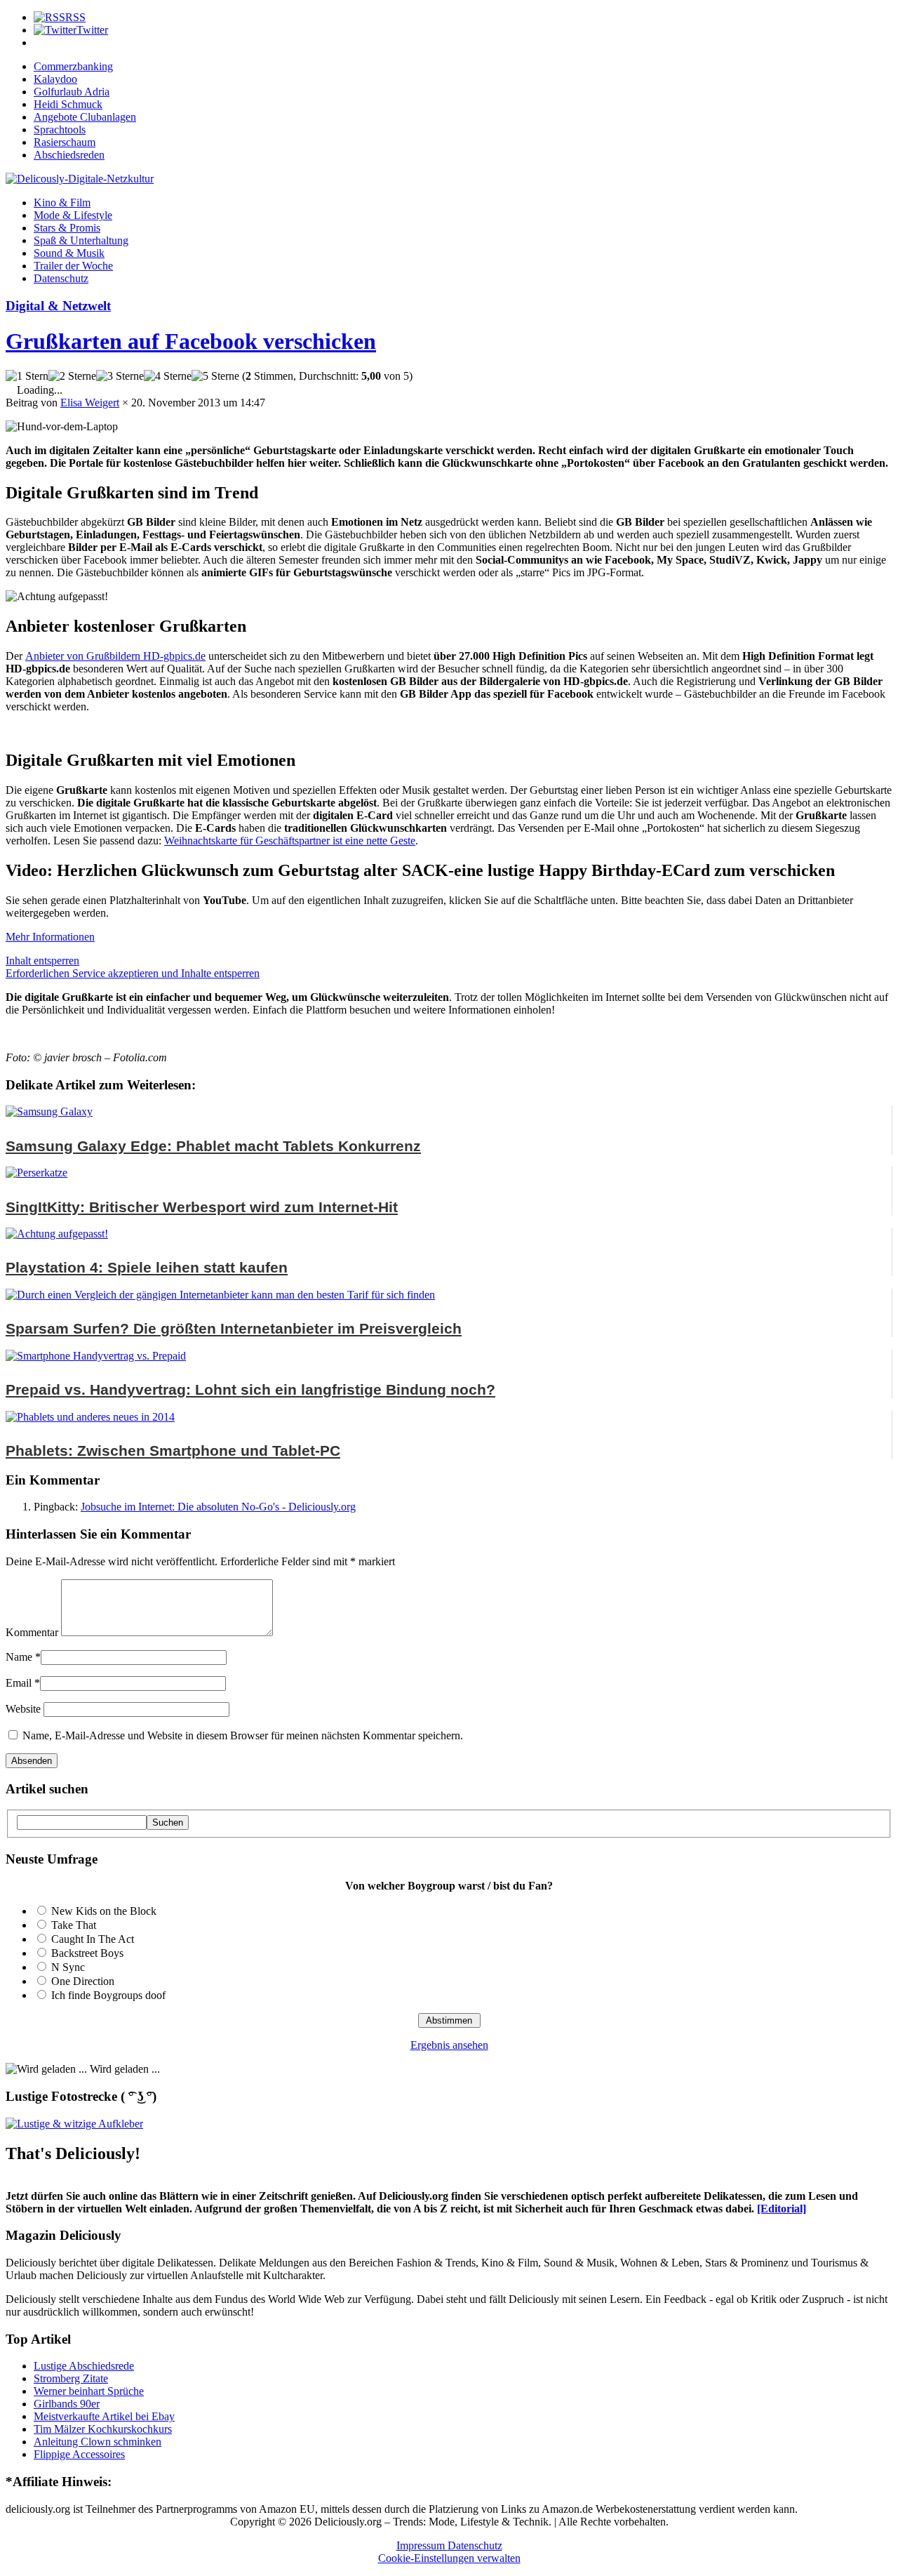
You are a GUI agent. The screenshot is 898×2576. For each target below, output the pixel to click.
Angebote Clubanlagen (85, 117)
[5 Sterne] (215, 376)
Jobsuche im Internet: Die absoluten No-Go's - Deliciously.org (218, 1507)
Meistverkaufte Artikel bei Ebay (104, 2416)
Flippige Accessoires (79, 2454)
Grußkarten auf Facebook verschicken (191, 341)
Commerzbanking (73, 66)
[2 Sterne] (72, 376)
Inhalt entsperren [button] (42, 961)
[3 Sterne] (120, 376)
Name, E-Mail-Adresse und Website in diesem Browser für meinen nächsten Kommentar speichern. (243, 1735)
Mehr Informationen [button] (50, 937)
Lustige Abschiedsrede (84, 2366)
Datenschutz (61, 278)
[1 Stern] (27, 376)
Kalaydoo (55, 79)
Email (19, 1683)
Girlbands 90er (67, 2404)
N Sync (68, 1967)
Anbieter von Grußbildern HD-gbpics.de (115, 656)
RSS (75, 17)
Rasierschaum (65, 142)
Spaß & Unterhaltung (81, 240)
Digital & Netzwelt (58, 306)
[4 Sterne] (168, 376)
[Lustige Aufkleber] (74, 2124)
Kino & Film (62, 203)
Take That (74, 1925)
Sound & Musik (69, 253)
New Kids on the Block (104, 1911)
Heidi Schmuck (68, 104)
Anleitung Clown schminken (98, 2442)
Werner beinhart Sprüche (89, 2391)
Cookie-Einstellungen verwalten (449, 2558)
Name (19, 1657)
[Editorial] (782, 2209)
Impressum (422, 2545)
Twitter (92, 30)
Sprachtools (60, 130)
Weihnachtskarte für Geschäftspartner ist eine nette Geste (290, 841)
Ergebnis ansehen (449, 2045)
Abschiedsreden (69, 155)
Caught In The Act (93, 1939)
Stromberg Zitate (71, 2378)
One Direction (83, 1981)
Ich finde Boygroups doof (108, 1995)
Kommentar (32, 1632)
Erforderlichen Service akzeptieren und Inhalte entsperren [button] (133, 973)
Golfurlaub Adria (72, 92)
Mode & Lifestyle (73, 215)
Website (23, 1709)
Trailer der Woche (73, 266)
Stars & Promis (67, 228)
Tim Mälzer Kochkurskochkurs (103, 2429)
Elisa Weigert (90, 403)
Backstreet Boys (87, 1953)
